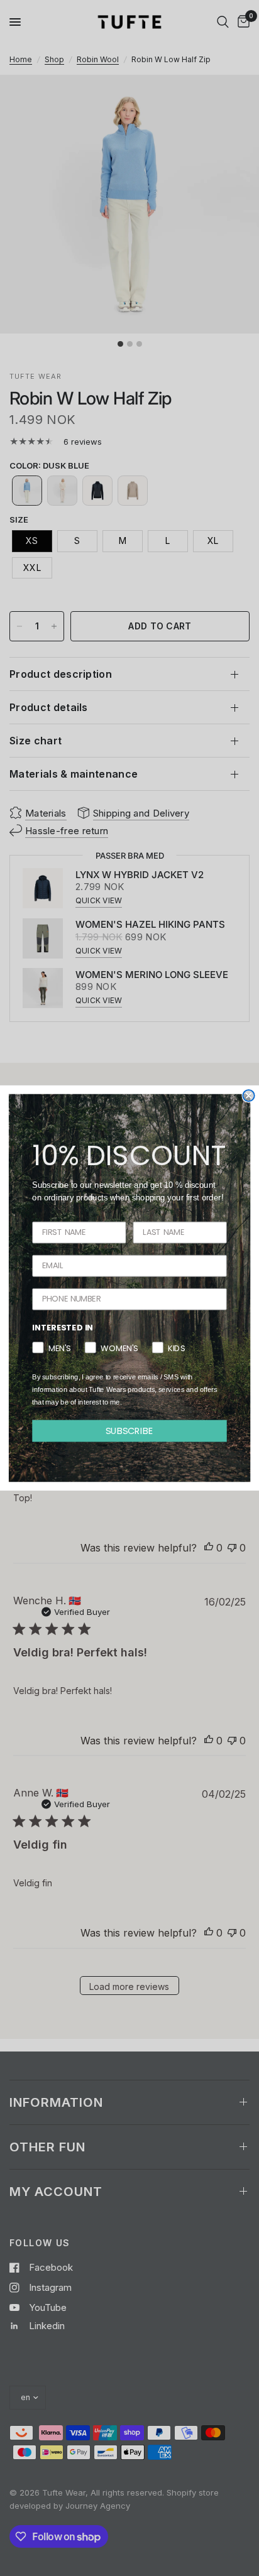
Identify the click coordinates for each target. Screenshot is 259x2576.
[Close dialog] (248, 1095)
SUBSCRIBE (130, 1431)
